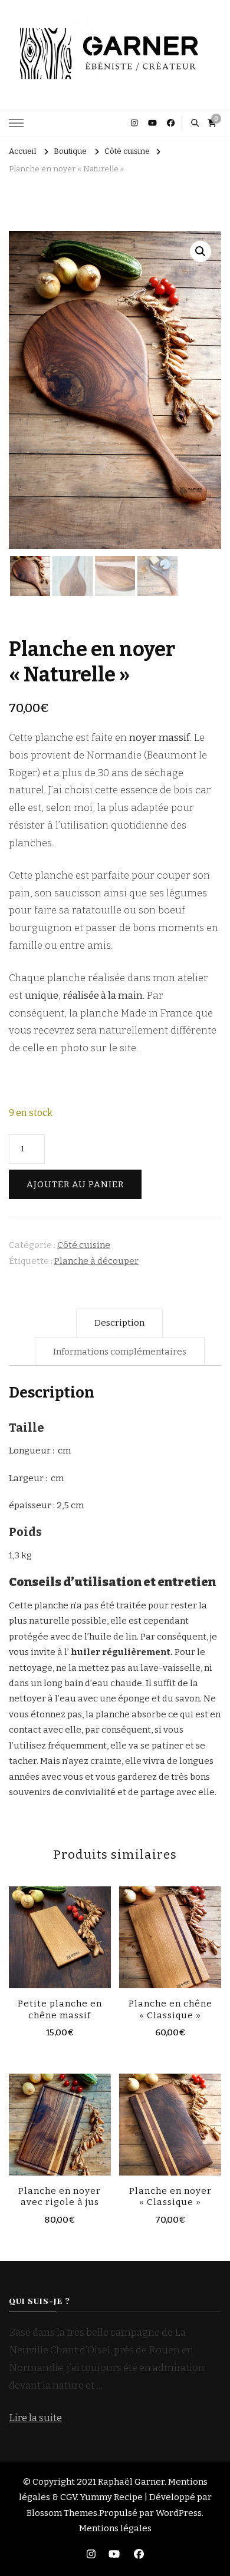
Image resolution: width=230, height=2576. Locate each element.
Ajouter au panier (75, 1184)
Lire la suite (35, 2418)
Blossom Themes (62, 2513)
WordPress (179, 2513)
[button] (201, 251)
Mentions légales (115, 2528)
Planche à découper (96, 1261)
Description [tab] (119, 1323)
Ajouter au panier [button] (60, 1935)
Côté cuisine (84, 1245)
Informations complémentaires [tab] (120, 1352)
